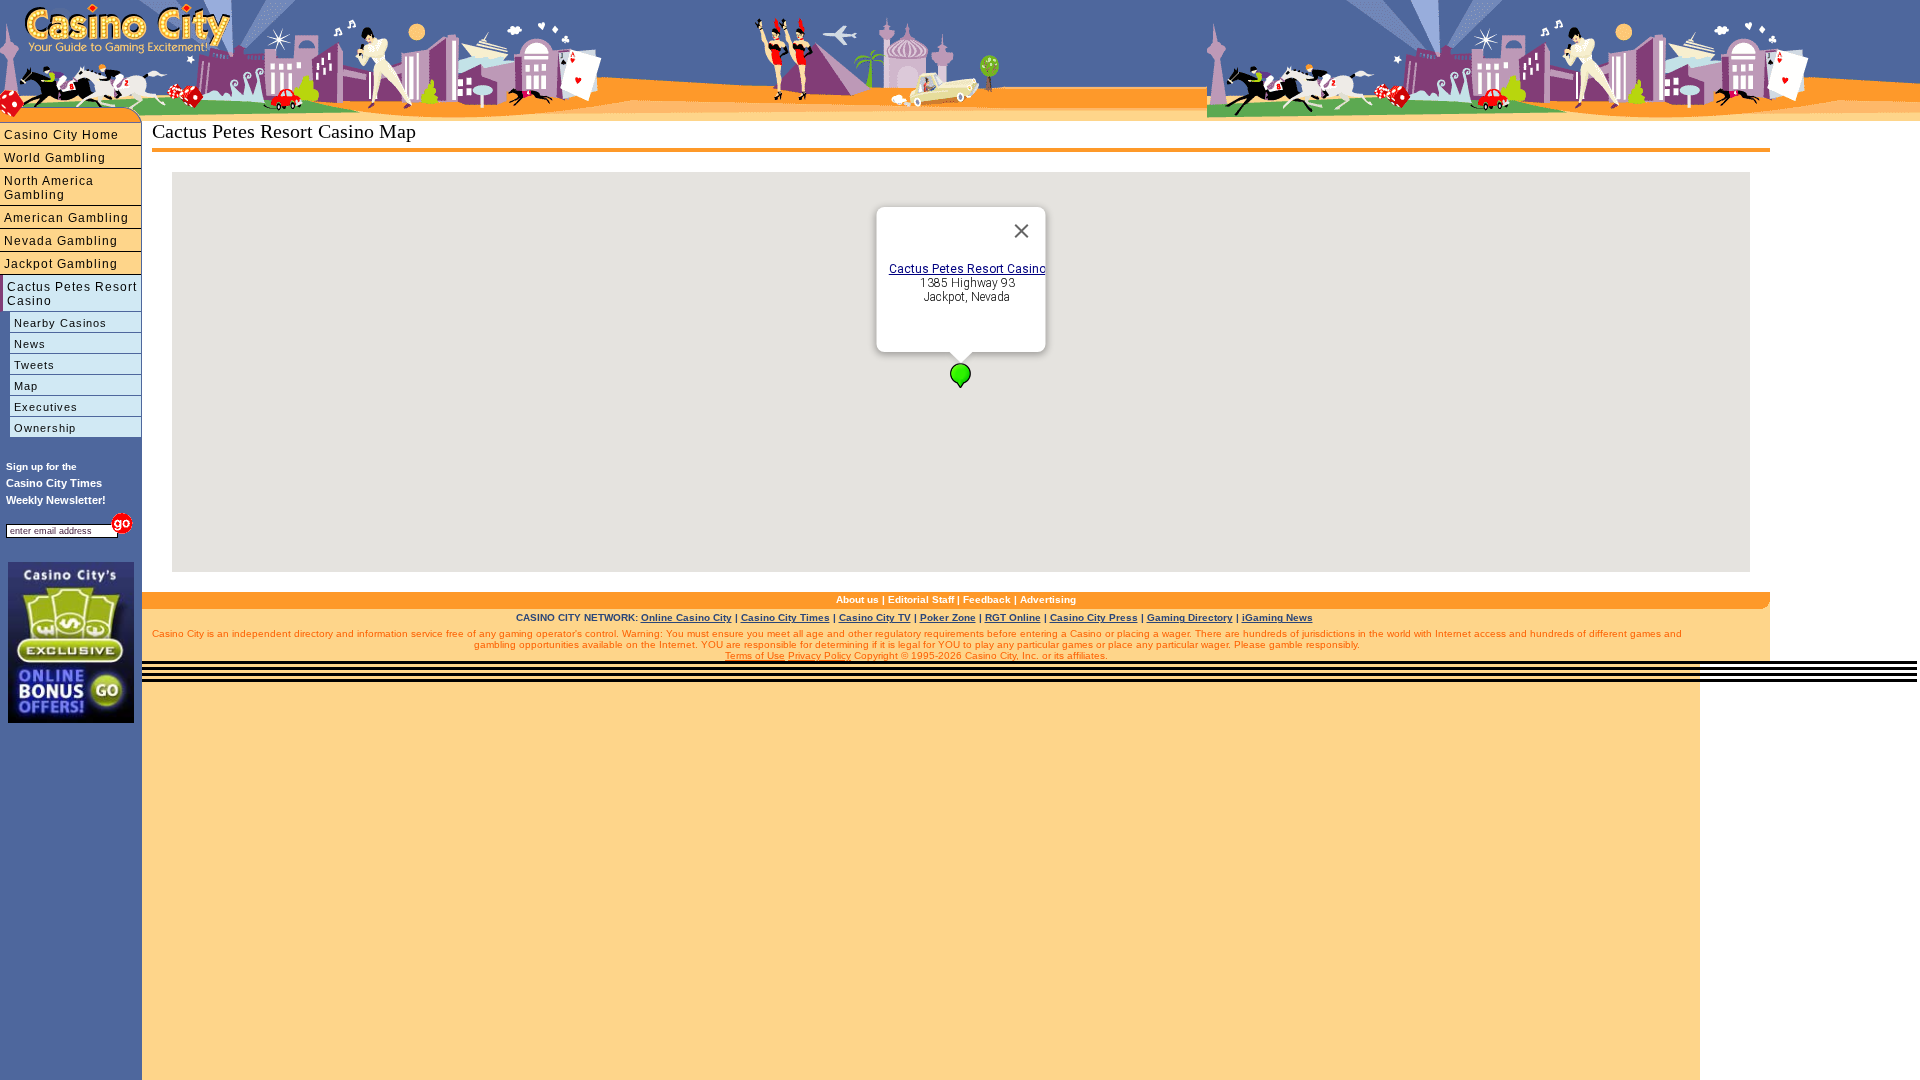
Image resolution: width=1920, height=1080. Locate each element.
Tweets (34, 365)
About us (857, 599)
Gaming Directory (1190, 617)
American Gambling (66, 218)
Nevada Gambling (61, 241)
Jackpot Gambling (61, 264)
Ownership (45, 428)
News (30, 344)
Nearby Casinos (60, 323)
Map (26, 386)
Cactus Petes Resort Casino (72, 294)
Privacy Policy (819, 655)
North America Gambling (49, 188)
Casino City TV (875, 617)
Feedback (987, 599)
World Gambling (55, 158)
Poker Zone (948, 617)
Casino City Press (1094, 617)
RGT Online (1013, 617)
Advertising (1048, 599)
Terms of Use (755, 655)
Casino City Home (61, 135)
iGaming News (1277, 617)
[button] (960, 375)
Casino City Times (785, 617)
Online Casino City (686, 617)
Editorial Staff (921, 599)
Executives (46, 407)
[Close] (1022, 231)
